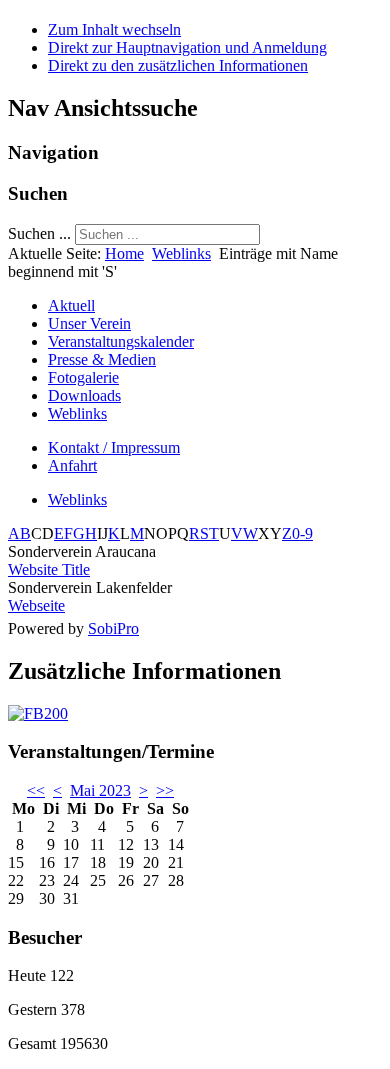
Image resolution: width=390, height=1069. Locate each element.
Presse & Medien (102, 359)
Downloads (84, 395)
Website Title (49, 569)
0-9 (302, 533)
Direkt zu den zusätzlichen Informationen (178, 65)
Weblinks (181, 253)
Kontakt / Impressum (114, 447)
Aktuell (71, 305)
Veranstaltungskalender (121, 341)
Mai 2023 (100, 790)
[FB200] (38, 713)
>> (165, 790)
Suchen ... (39, 233)
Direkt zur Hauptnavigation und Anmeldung (187, 47)
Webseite (36, 605)
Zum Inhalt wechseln (114, 29)
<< (36, 790)
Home (124, 253)
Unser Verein (89, 323)
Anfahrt (72, 465)
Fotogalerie (83, 377)
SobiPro (113, 628)
